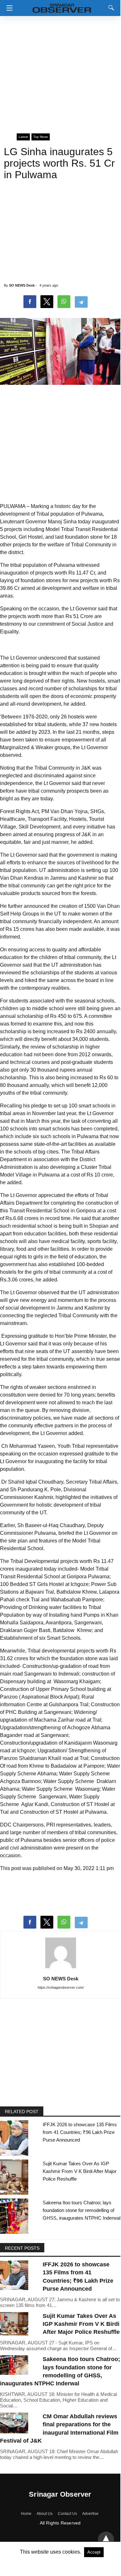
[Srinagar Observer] (62, 7)
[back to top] (106, 2540)
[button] (8, 8)
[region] (60, 72)
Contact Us (67, 2514)
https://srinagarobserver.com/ (61, 1987)
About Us (45, 2514)
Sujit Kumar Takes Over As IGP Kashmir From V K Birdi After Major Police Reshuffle (80, 2171)
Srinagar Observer (60, 2494)
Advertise (90, 2514)
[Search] (110, 8)
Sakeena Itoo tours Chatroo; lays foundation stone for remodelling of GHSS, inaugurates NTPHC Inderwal (82, 2210)
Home (26, 2514)
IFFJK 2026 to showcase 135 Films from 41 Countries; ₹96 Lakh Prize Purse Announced (80, 2132)
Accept (94, 2552)
